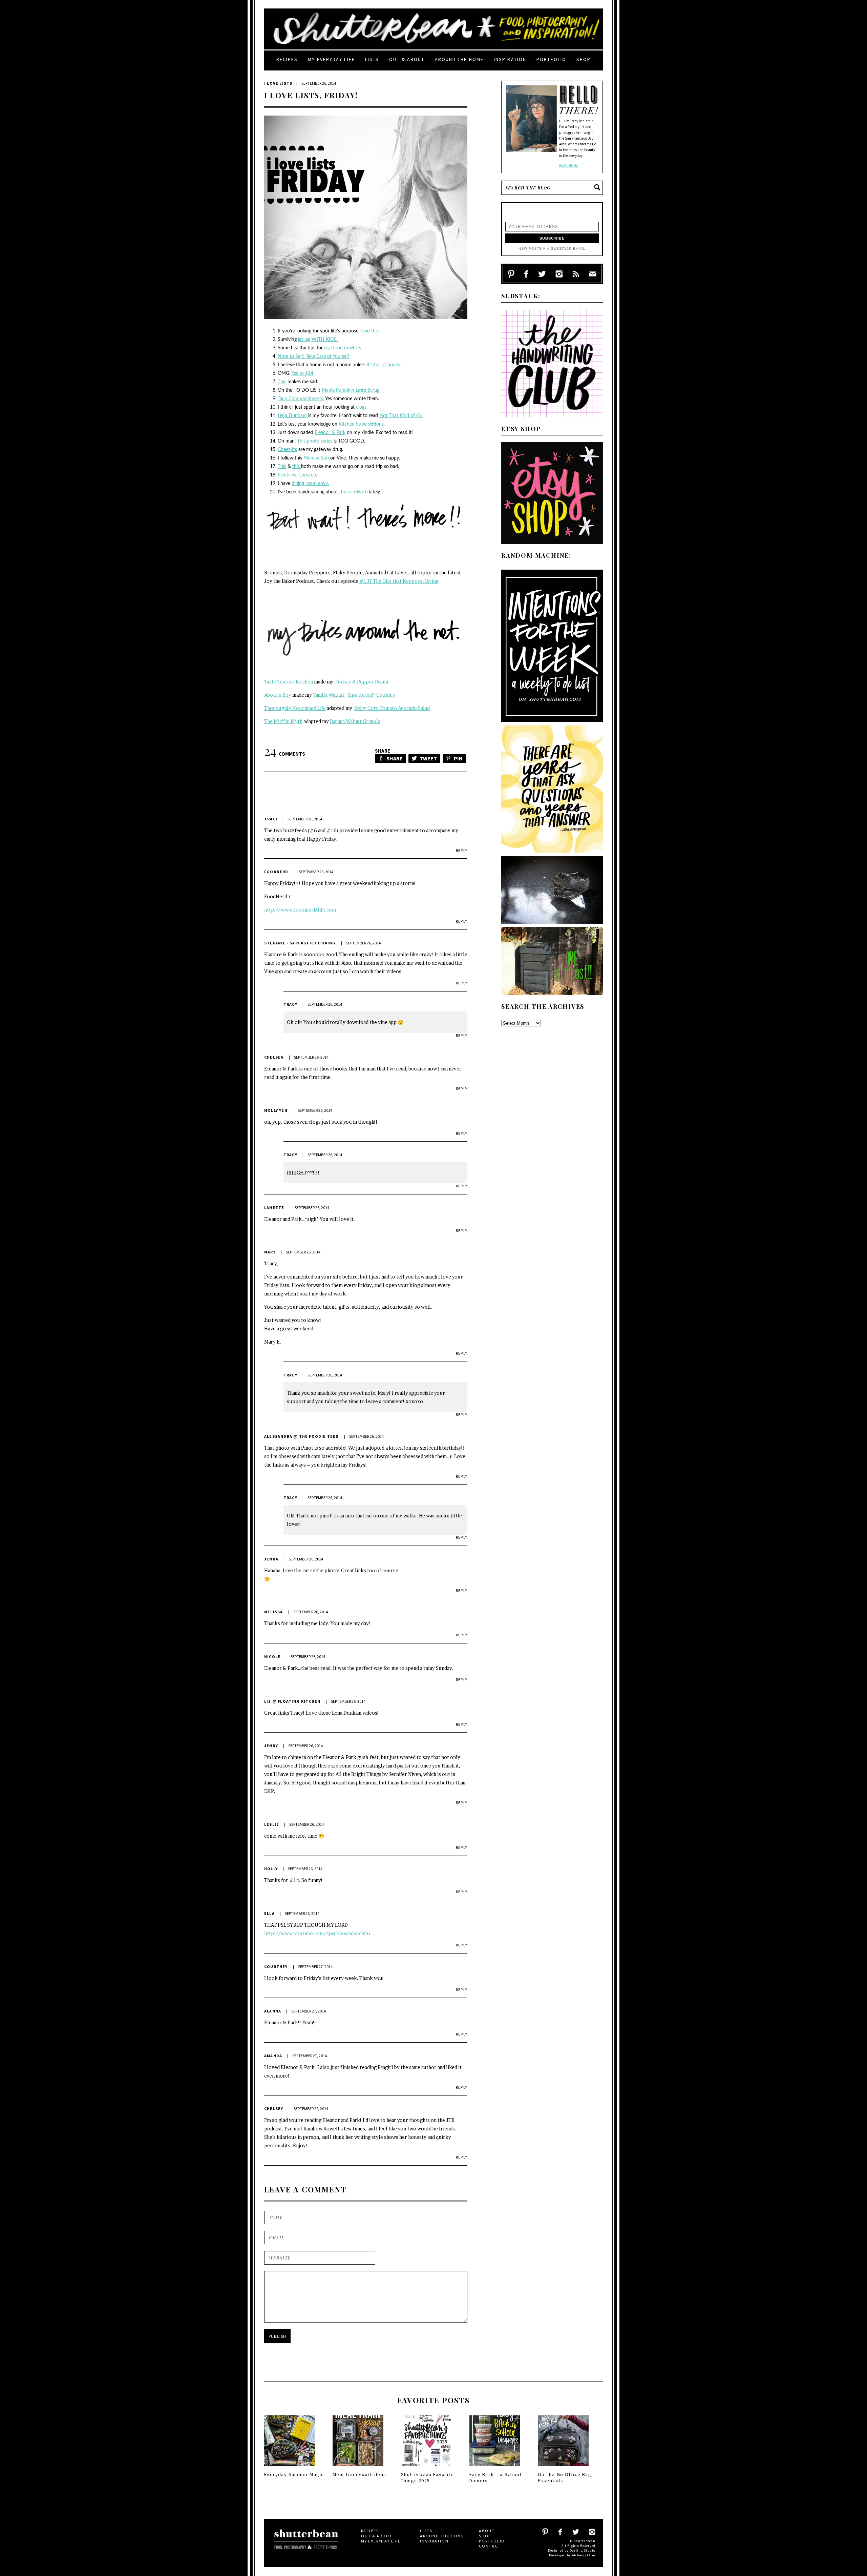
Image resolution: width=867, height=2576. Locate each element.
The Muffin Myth (283, 721)
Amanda (273, 2056)
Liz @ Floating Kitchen (292, 1701)
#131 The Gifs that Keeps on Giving (399, 581)
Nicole (272, 1657)
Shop (584, 59)
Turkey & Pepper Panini (362, 682)
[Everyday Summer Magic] (290, 2468)
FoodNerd (276, 872)
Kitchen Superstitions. (362, 424)
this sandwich (354, 492)
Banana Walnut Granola (355, 721)
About (487, 2531)
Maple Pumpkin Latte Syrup (351, 390)
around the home (459, 59)
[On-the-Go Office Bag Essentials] (563, 2468)
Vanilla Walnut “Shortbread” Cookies (354, 695)
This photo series (315, 441)
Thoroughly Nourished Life (295, 708)
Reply (462, 850)
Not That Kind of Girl (401, 416)
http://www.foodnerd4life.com (300, 910)
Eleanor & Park (330, 433)
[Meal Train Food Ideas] (358, 2468)
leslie (272, 1824)
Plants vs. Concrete (298, 475)
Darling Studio (583, 2550)
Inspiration (510, 59)
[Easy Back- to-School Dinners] (495, 2468)
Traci (271, 819)
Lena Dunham (293, 416)
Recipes (287, 59)
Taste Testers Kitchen (289, 682)
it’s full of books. (384, 365)
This (282, 382)
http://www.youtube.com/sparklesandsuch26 (317, 1933)
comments (285, 754)
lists (372, 59)
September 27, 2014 (315, 1967)
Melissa (273, 1612)
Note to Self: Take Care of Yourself (313, 356)
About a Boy (278, 695)
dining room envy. (310, 484)
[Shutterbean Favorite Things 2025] (426, 2468)
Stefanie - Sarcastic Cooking (300, 943)
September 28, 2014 (311, 2109)
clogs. (362, 407)
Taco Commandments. (301, 399)
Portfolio (551, 59)
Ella (269, 1913)
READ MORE (568, 165)
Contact (490, 2546)
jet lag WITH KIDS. (318, 340)
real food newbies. (343, 348)
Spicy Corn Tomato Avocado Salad (392, 708)
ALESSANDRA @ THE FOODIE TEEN (302, 1436)
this (297, 467)
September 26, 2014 (305, 819)
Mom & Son (316, 458)
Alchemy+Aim (584, 2555)
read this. (370, 331)
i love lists (278, 83)
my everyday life (331, 59)
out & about (407, 59)
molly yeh (276, 1110)
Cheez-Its (287, 450)
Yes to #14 (302, 373)
